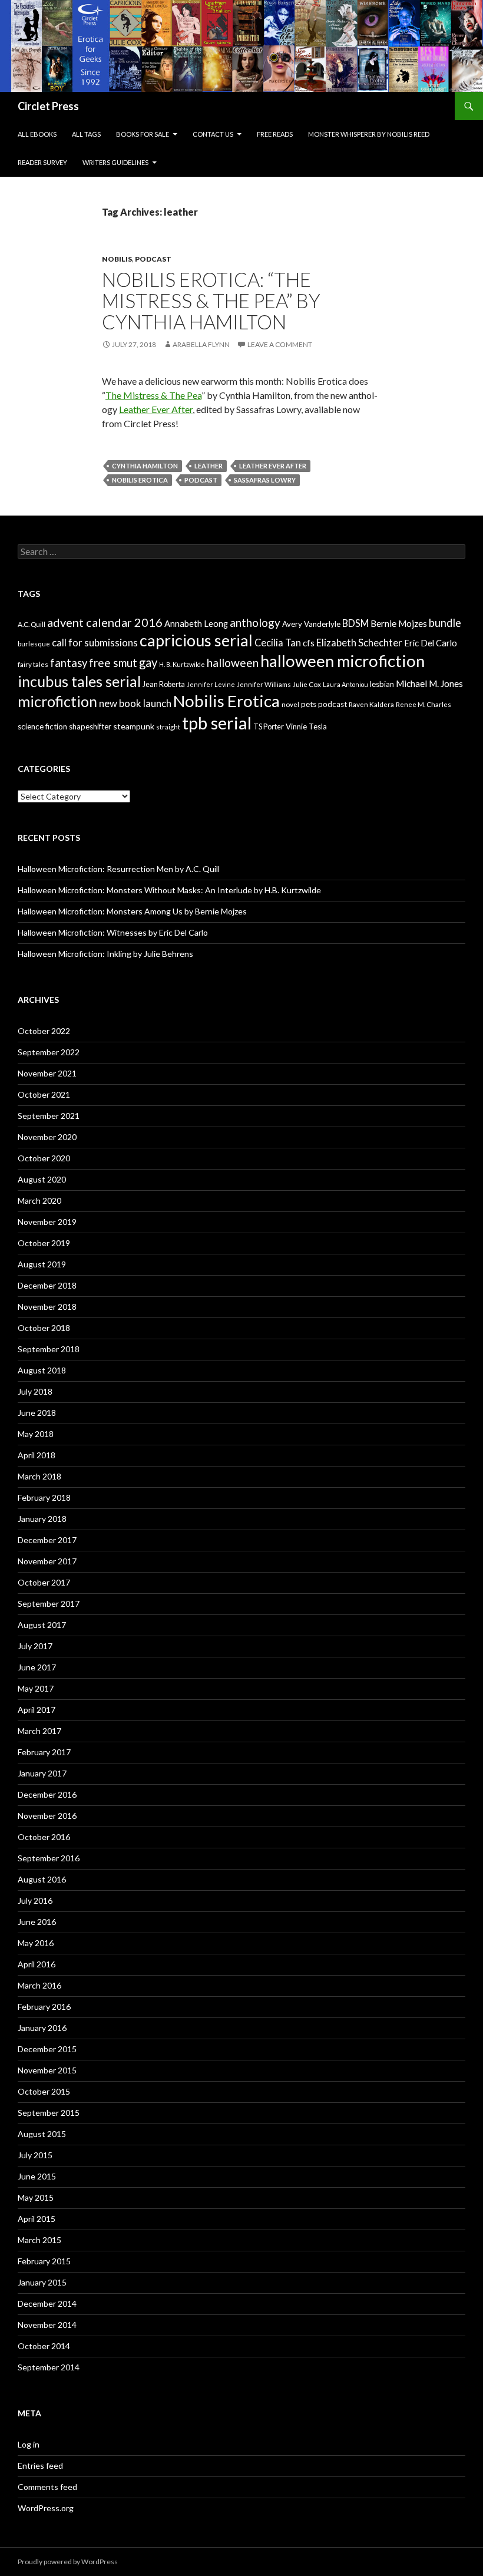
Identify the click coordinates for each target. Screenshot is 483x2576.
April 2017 (37, 1710)
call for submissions (95, 643)
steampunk (134, 726)
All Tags (86, 134)
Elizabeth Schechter (359, 643)
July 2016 (35, 1900)
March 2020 (39, 1201)
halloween (233, 663)
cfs (309, 643)
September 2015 (49, 2113)
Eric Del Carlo (431, 643)
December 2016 (47, 1794)
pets (309, 704)
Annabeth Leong (196, 624)
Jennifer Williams (264, 684)
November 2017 (47, 1561)
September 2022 (49, 1052)
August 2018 (42, 1370)
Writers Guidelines (115, 162)
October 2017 (44, 1582)
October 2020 (44, 1158)
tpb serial (217, 723)
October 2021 (44, 1094)
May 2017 (36, 1688)
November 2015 (47, 2070)
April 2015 (37, 2219)
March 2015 (39, 2240)
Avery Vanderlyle (311, 624)
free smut (113, 663)
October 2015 (44, 2091)
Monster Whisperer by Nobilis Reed (369, 134)
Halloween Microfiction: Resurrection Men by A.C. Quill (119, 869)
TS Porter (269, 727)
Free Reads (275, 134)
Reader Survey (42, 162)
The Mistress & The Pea (153, 395)
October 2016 (44, 1837)
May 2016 (36, 1943)
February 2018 (44, 1497)
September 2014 (49, 2367)
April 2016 (37, 1964)
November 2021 (47, 1073)
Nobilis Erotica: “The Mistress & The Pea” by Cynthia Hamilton (211, 300)
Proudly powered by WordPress (68, 2562)
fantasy (69, 663)
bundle (445, 623)
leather (209, 466)
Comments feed (47, 2487)
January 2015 (42, 2282)
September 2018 (49, 1349)
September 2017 (49, 1604)
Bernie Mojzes (399, 623)
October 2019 (44, 1243)
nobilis (117, 259)
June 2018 (37, 1413)
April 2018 (37, 1455)
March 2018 (39, 1476)
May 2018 (36, 1434)
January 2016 (42, 2028)
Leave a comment (280, 344)
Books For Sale (143, 134)
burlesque (34, 644)
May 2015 (36, 2197)
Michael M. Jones (429, 683)
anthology (255, 622)
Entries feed (40, 2466)
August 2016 (42, 1879)
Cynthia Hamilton (145, 466)
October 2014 (44, 2346)
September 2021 (49, 1116)
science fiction (42, 726)
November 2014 (47, 2325)
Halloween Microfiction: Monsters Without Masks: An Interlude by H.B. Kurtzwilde (169, 890)
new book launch (135, 703)
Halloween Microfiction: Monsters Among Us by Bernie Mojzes (132, 911)
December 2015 (47, 2049)
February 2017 (44, 1752)
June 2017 (37, 1667)
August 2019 (42, 1264)
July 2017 (35, 1646)
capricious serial (196, 640)
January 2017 (42, 1773)
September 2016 (49, 1858)
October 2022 (44, 1031)
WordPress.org (46, 2508)
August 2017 (42, 1625)
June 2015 (37, 2176)
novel (290, 704)
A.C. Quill (32, 624)
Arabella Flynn (201, 344)
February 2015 (44, 2261)
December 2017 (47, 1540)
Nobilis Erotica (140, 480)
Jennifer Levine (211, 684)
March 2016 (39, 1985)
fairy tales (33, 664)
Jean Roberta (164, 684)
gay (148, 662)
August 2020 (42, 1179)
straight (168, 727)
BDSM (355, 623)
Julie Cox (307, 684)
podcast (153, 259)
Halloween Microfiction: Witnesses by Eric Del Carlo (113, 932)
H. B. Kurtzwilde (182, 664)
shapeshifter (90, 726)
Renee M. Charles (424, 704)
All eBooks (37, 134)
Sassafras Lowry (265, 480)
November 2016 (47, 1816)
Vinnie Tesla (306, 726)
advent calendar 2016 (105, 622)
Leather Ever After (156, 409)
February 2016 (44, 2007)
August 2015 (42, 2134)
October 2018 (44, 1328)
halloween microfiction (343, 661)
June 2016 (37, 1922)
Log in (29, 2444)
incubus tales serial (79, 681)
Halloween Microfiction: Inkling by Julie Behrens (105, 954)
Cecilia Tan (278, 643)
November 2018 (47, 1307)
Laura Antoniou (345, 684)
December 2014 (47, 2303)
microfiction (57, 701)
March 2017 (39, 1731)
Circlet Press (48, 106)
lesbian (382, 684)
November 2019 (47, 1222)
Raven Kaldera (371, 704)
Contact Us (213, 134)
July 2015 (35, 2155)
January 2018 (42, 1519)
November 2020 (47, 1137)
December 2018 (47, 1285)
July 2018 (35, 1391)
